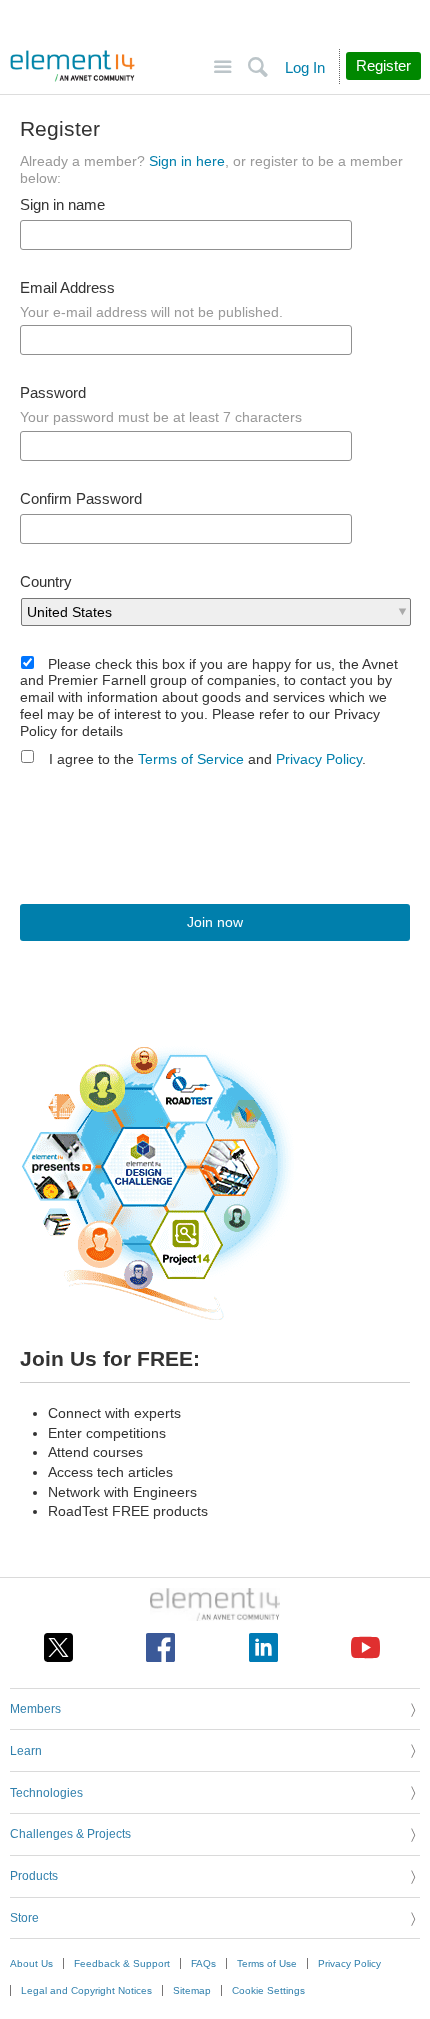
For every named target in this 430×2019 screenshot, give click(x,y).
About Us (31, 1963)
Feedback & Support (122, 1963)
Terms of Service (191, 759)
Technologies (46, 1793)
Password (53, 393)
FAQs (203, 1963)
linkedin (263, 1647)
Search (257, 67)
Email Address (67, 288)
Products (34, 1876)
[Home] (72, 66)
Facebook (160, 1647)
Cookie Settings (268, 1990)
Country (46, 582)
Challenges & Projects (70, 1834)
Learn (26, 1751)
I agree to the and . (207, 759)
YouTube (365, 1647)
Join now (215, 922)
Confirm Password (81, 499)
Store (24, 1918)
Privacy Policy (319, 759)
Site (222, 67)
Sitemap (192, 1990)
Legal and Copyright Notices (86, 1990)
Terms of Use (267, 1963)
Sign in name (62, 205)
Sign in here (187, 161)
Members (35, 1709)
